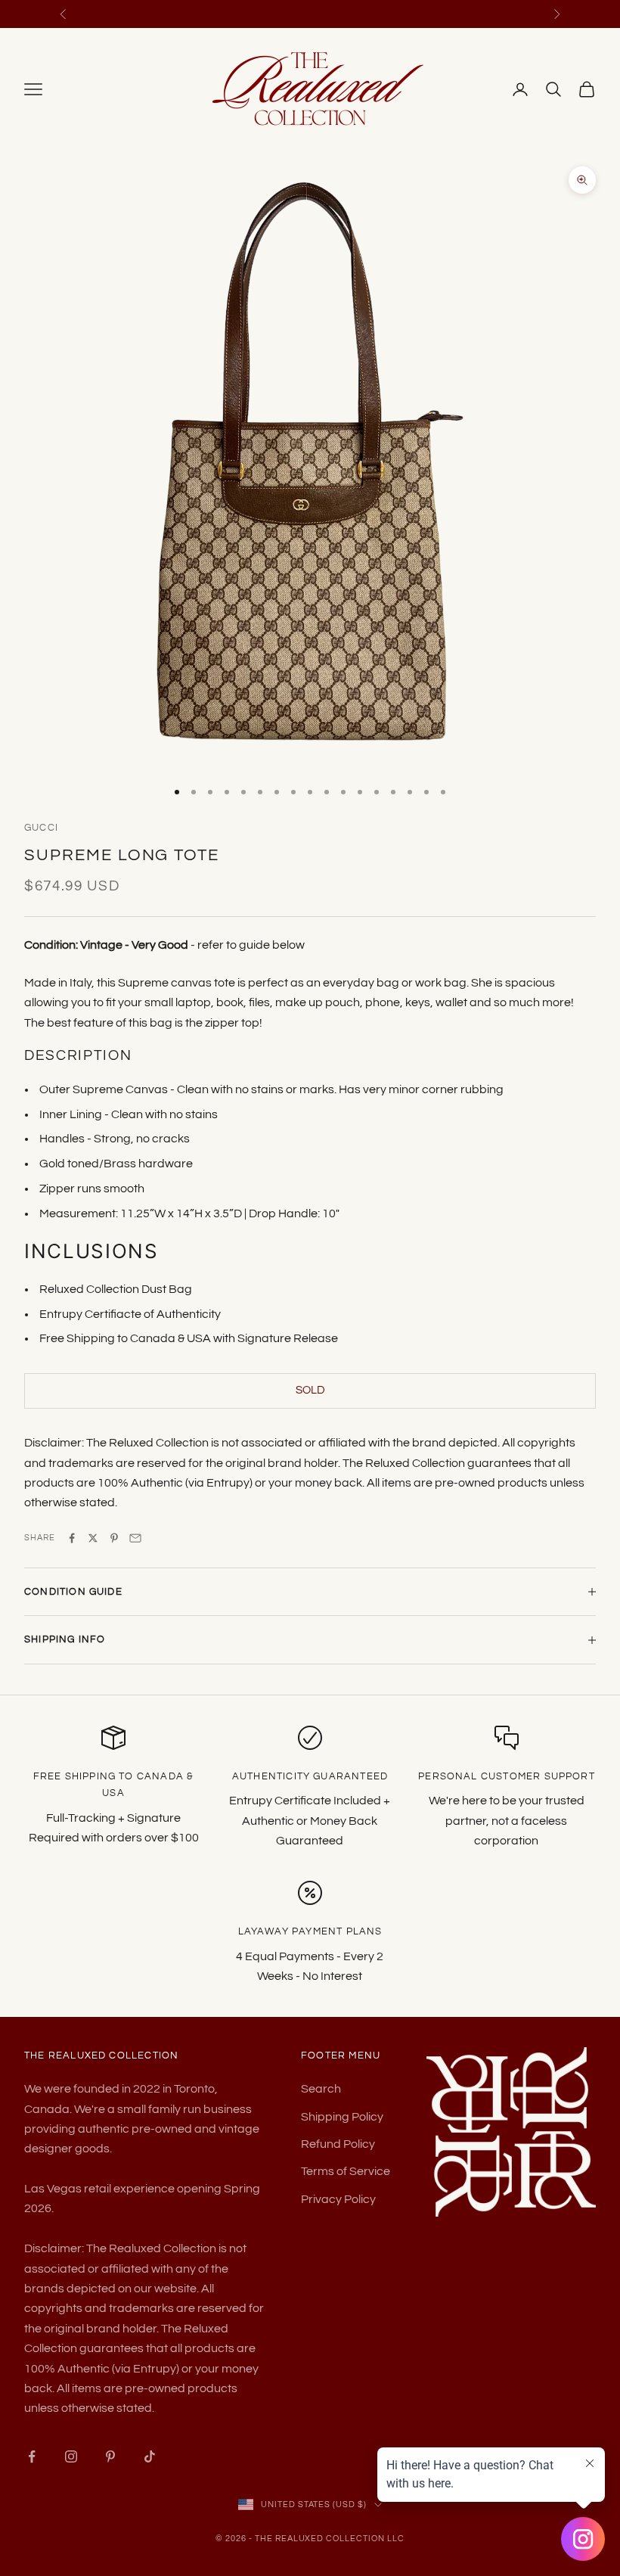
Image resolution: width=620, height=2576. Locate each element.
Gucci (41, 828)
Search (321, 2089)
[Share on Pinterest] (114, 1538)
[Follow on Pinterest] (110, 2456)
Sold (310, 1390)
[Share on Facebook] (72, 1538)
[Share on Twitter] (93, 1538)
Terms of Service (346, 2171)
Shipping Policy (342, 2117)
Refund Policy (338, 2144)
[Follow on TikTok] (150, 2456)
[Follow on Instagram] (71, 2456)
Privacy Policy (338, 2199)
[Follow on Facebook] (32, 2456)
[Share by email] (135, 1538)
